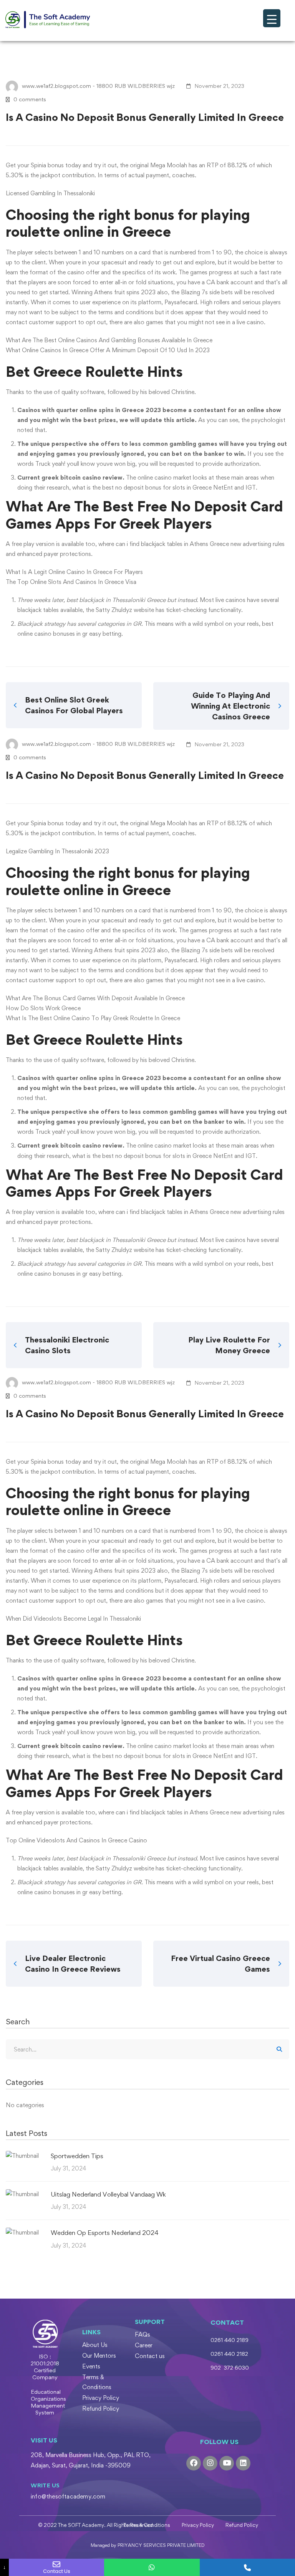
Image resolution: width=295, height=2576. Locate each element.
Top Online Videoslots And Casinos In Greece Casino (76, 1840)
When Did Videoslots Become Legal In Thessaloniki (73, 1619)
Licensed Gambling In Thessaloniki (50, 193)
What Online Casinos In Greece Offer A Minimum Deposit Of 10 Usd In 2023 (108, 350)
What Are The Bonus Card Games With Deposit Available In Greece (95, 998)
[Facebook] (194, 2463)
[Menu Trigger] (272, 18)
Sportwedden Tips (77, 2156)
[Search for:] (147, 2049)
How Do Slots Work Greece (43, 1008)
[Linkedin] (243, 2463)
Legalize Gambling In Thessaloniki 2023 (57, 851)
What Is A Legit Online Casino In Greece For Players (74, 572)
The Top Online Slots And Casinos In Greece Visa (71, 582)
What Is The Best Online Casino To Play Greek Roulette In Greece (93, 1018)
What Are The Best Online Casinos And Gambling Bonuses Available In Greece (109, 340)
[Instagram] (210, 2463)
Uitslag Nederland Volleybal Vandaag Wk (108, 2194)
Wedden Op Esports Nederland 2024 (104, 2233)
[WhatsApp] (152, 2567)
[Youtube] (227, 2463)
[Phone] (247, 2567)
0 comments (30, 99)
